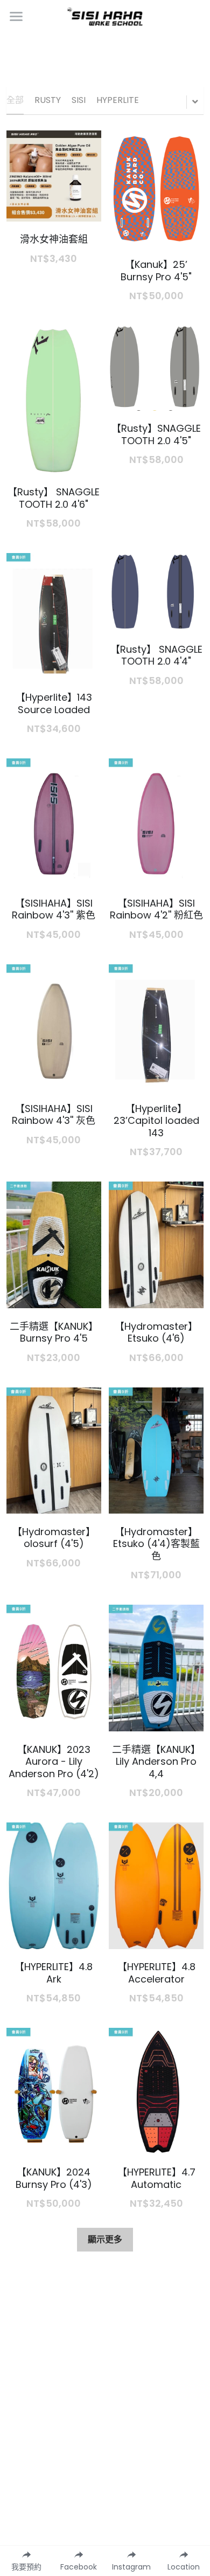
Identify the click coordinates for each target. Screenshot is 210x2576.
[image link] (105, 15)
